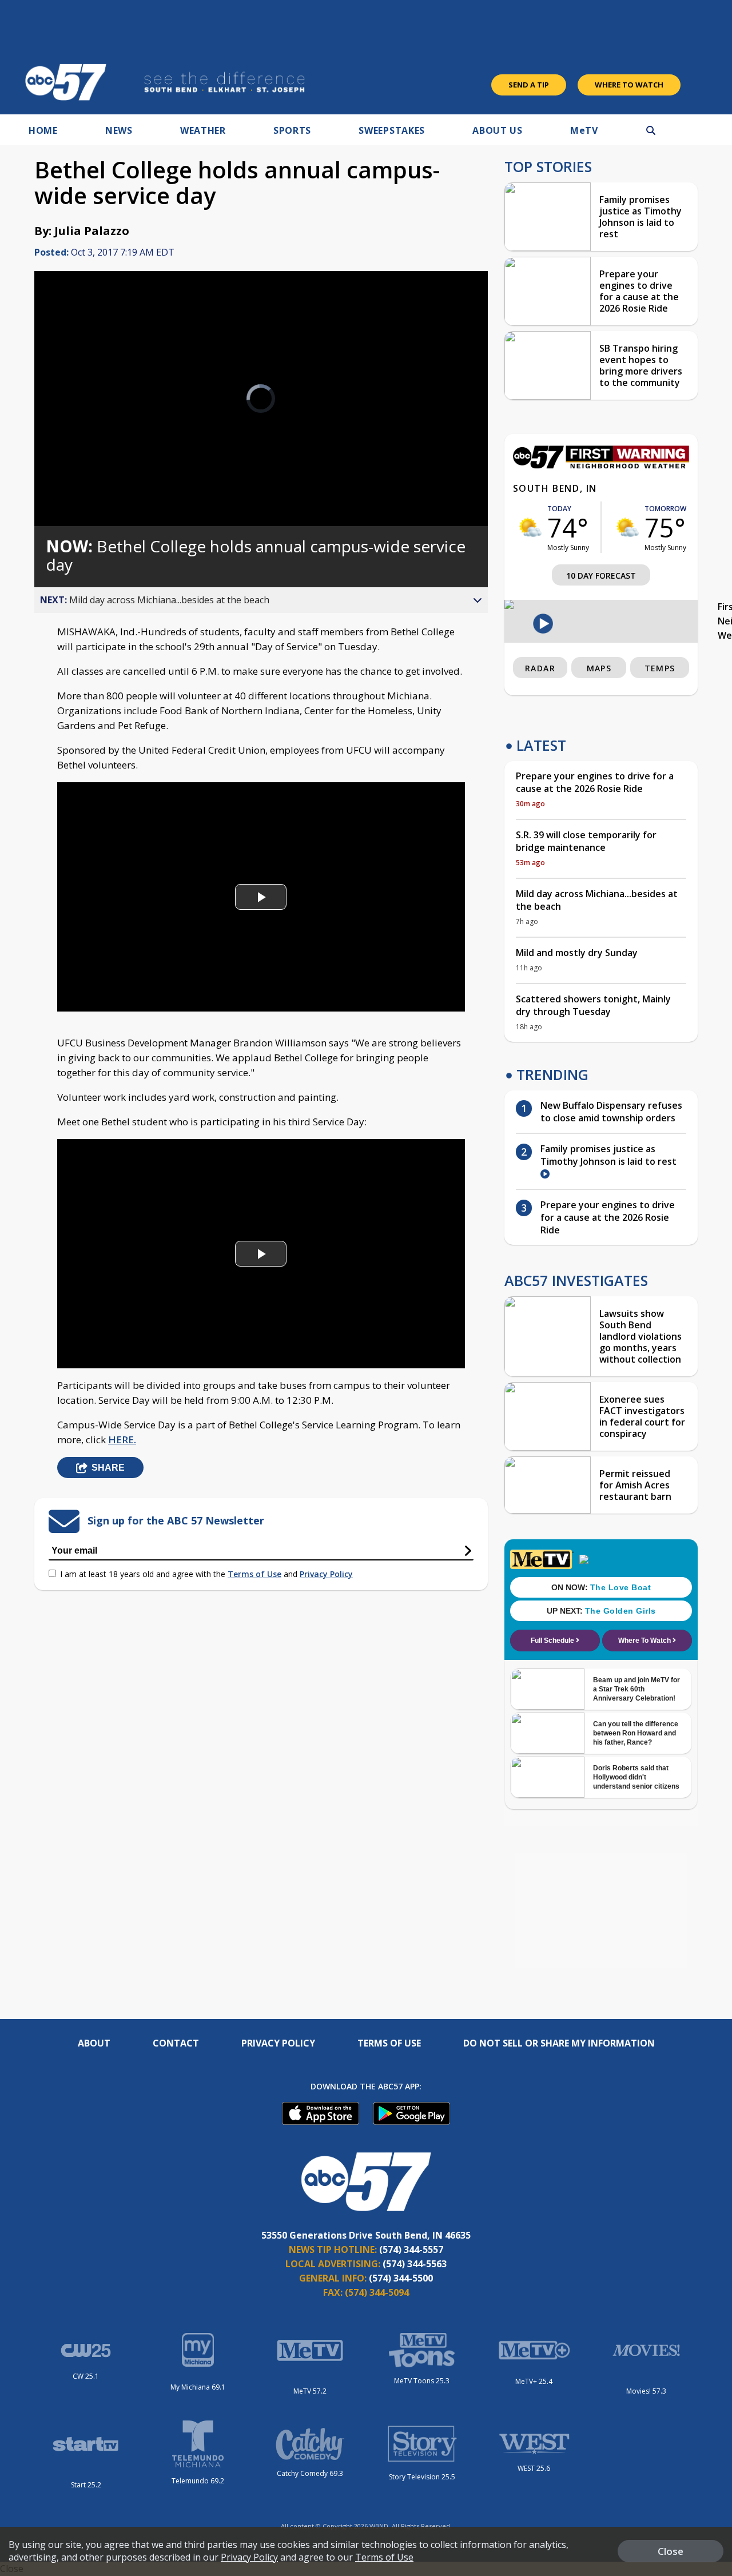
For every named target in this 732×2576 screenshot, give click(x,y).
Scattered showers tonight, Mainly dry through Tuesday (593, 1005)
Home (43, 130)
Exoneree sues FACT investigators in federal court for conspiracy (642, 1416)
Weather (203, 130)
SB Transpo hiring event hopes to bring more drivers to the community (641, 365)
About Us (498, 130)
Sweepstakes (392, 130)
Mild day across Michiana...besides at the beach (597, 900)
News (119, 130)
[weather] (530, 527)
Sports (292, 130)
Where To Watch (629, 85)
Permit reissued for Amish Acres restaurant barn (635, 1485)
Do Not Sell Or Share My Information (559, 2043)
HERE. (122, 1440)
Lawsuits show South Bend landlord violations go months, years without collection (640, 1336)
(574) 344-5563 (415, 2264)
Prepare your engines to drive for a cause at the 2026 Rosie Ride (639, 291)
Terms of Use (254, 1574)
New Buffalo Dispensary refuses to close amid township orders (611, 1112)
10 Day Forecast (601, 576)
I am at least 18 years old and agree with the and (206, 1574)
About (94, 2043)
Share (108, 1468)
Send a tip (529, 85)
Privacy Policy (326, 1574)
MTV (584, 130)
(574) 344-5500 (401, 2278)
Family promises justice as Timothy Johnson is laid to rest (640, 217)
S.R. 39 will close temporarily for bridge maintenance (586, 841)
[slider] (75, 477)
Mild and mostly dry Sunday (577, 953)
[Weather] (601, 465)
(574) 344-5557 (411, 2249)
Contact (176, 2043)
